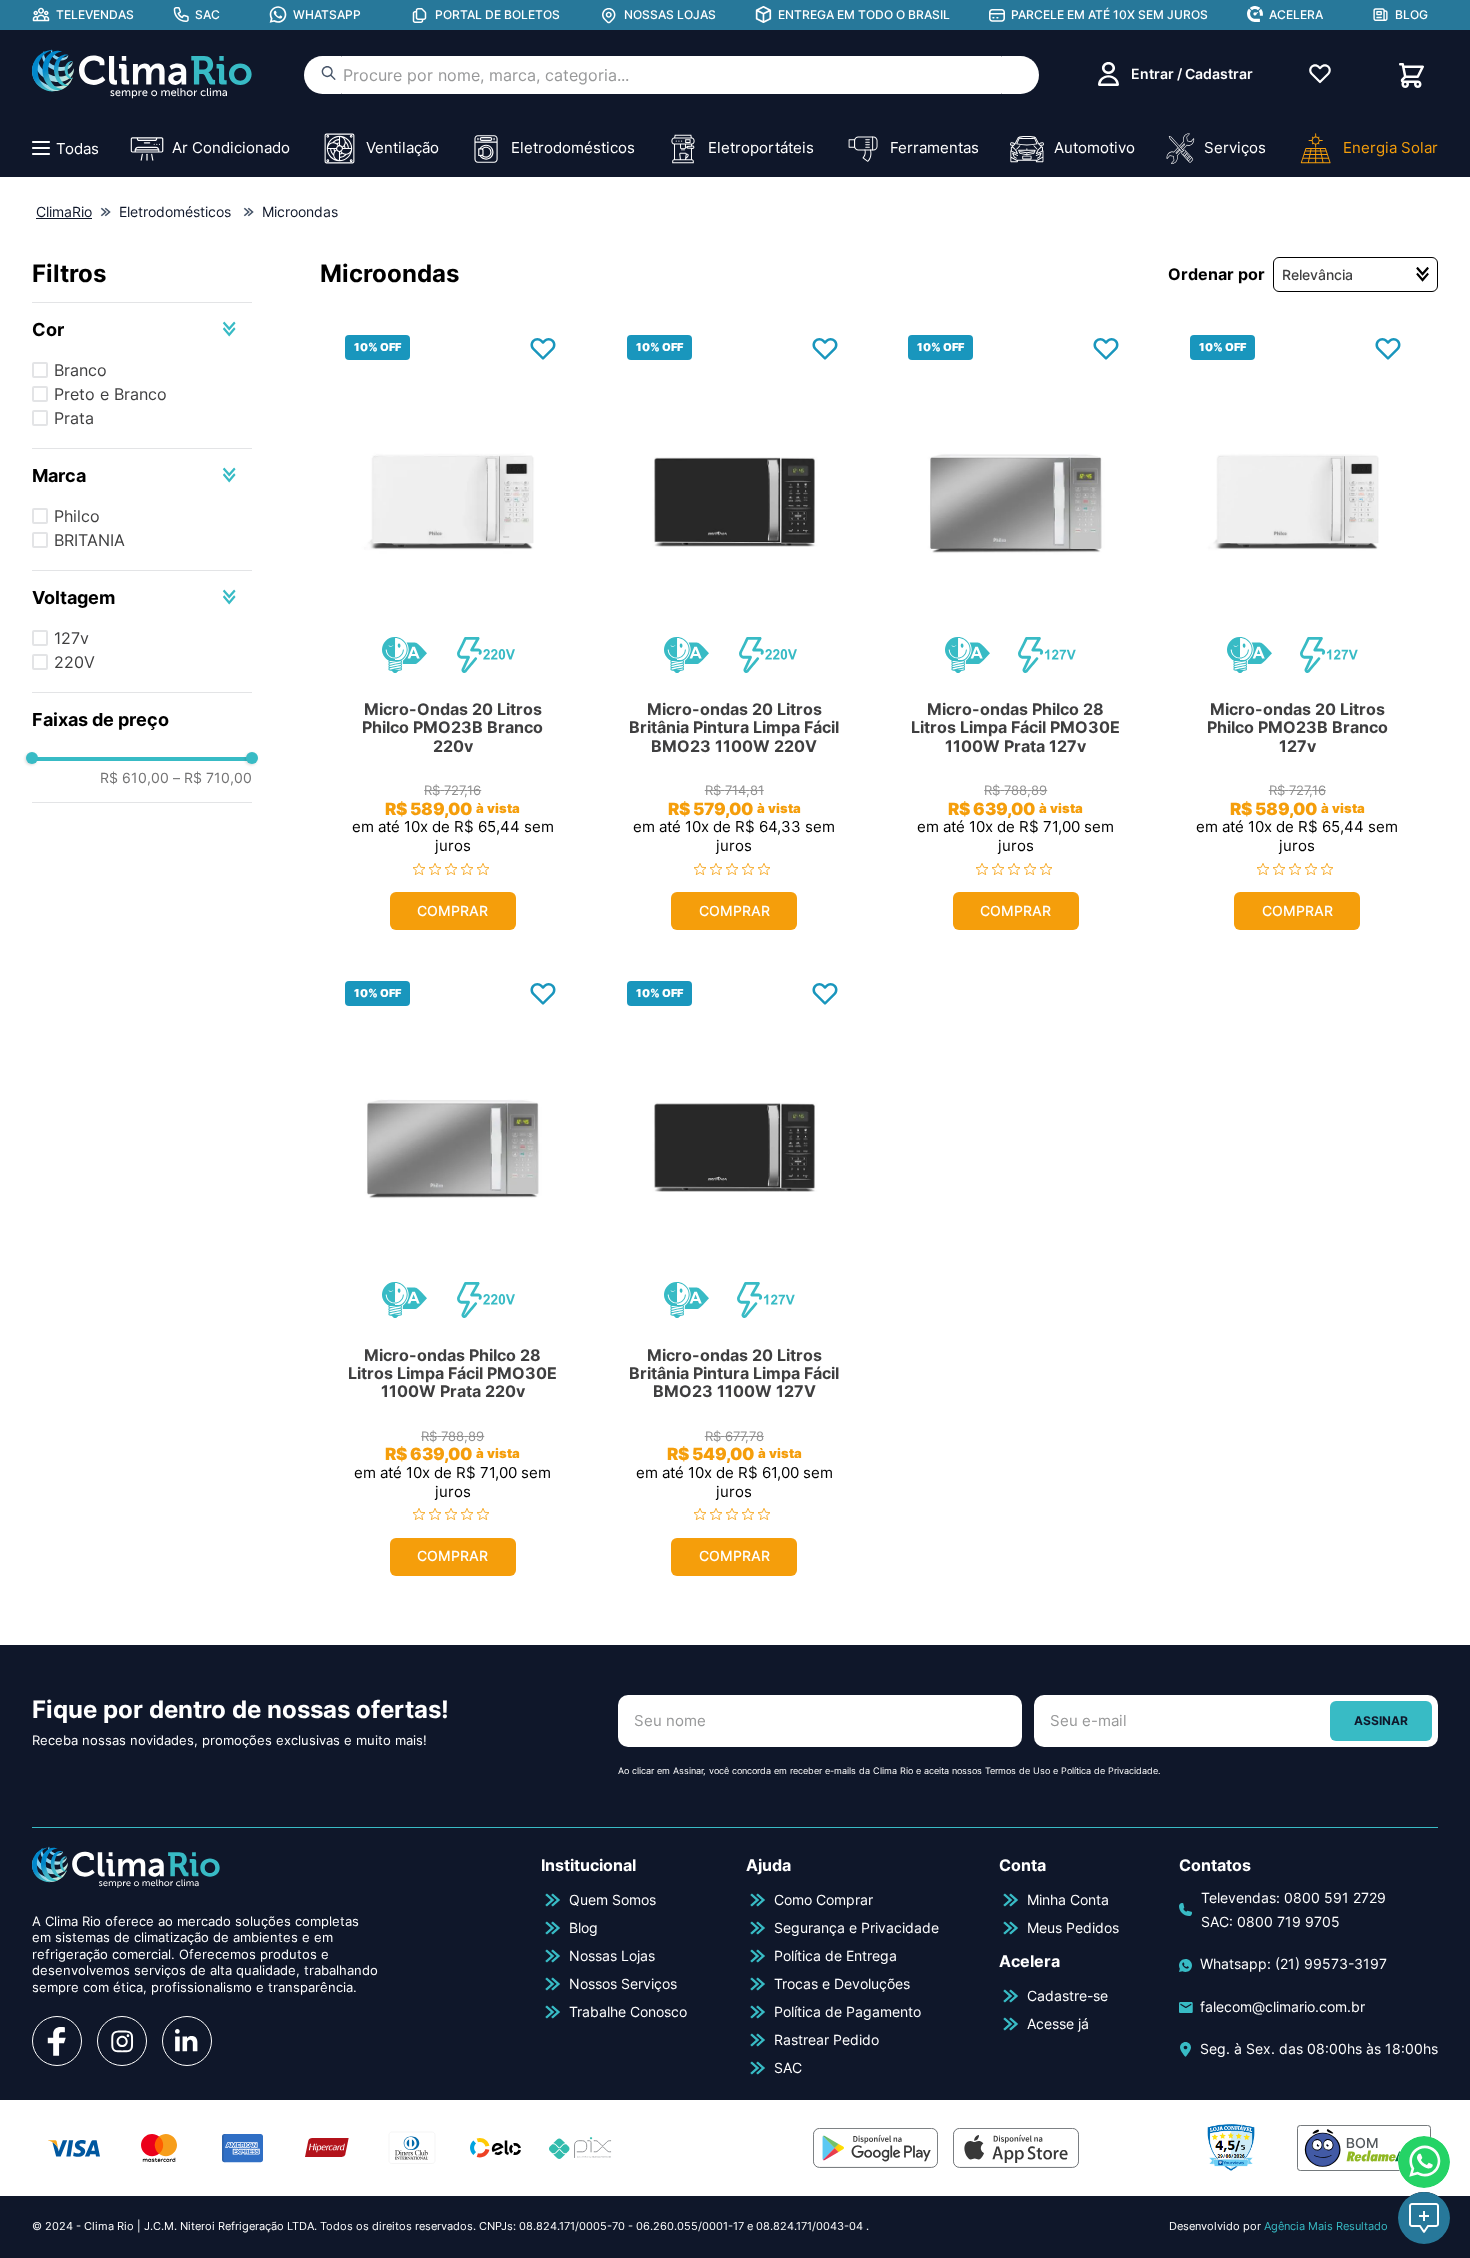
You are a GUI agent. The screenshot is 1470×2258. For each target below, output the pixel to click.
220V (74, 662)
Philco (77, 516)
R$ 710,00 (212, 778)
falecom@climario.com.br (1282, 2006)
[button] (142, 329)
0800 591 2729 (1335, 1897)
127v (71, 638)
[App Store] (1016, 2147)
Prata (74, 418)
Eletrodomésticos (175, 211)
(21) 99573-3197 (1331, 1963)
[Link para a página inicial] (64, 211)
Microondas (300, 211)
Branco (80, 370)
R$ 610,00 (134, 778)
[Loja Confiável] (1230, 2148)
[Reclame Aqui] (1363, 2148)
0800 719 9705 (1288, 1921)
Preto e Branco (110, 394)
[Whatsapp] (1424, 2162)
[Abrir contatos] (1424, 2218)
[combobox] (671, 75)
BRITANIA (89, 540)
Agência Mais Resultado (1326, 2226)
